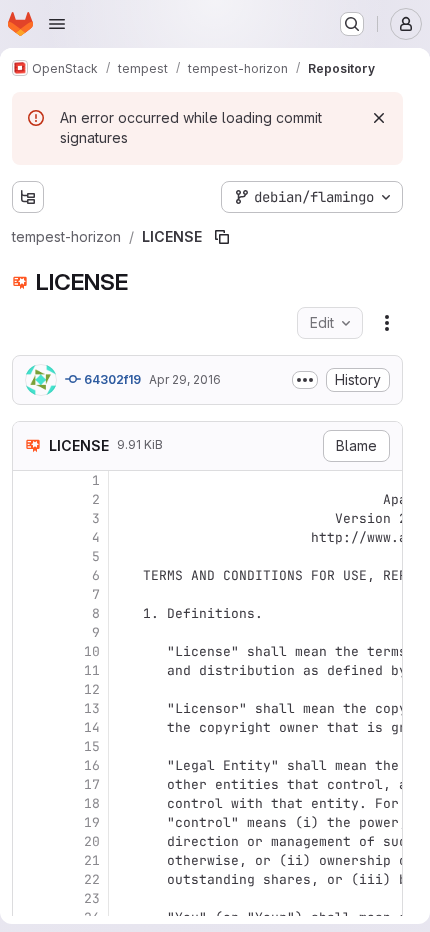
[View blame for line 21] (30, 860)
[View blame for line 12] (30, 689)
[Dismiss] (379, 118)
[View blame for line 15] (30, 746)
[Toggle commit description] (305, 380)
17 (92, 784)
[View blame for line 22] (30, 879)
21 (92, 860)
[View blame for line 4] (30, 537)
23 (92, 898)
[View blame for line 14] (30, 727)
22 (92, 879)
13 (92, 708)
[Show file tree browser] (28, 197)
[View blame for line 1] (30, 480)
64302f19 (111, 379)
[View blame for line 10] (30, 651)
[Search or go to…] (352, 24)
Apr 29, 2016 (185, 379)
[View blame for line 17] (30, 784)
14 (92, 727)
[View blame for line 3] (30, 518)
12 (92, 689)
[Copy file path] (222, 237)
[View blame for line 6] (30, 575)
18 (92, 803)
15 (92, 746)
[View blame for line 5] (30, 556)
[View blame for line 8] (30, 613)
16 (92, 765)
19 (92, 822)
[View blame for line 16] (30, 765)
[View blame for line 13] (30, 708)
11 (92, 670)
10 (92, 651)
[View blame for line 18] (30, 803)
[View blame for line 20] (30, 841)
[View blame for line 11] (30, 670)
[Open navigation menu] (57, 24)
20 (92, 841)
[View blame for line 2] (30, 499)
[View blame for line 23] (30, 898)
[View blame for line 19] (30, 822)
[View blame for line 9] (30, 632)
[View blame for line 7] (30, 594)
